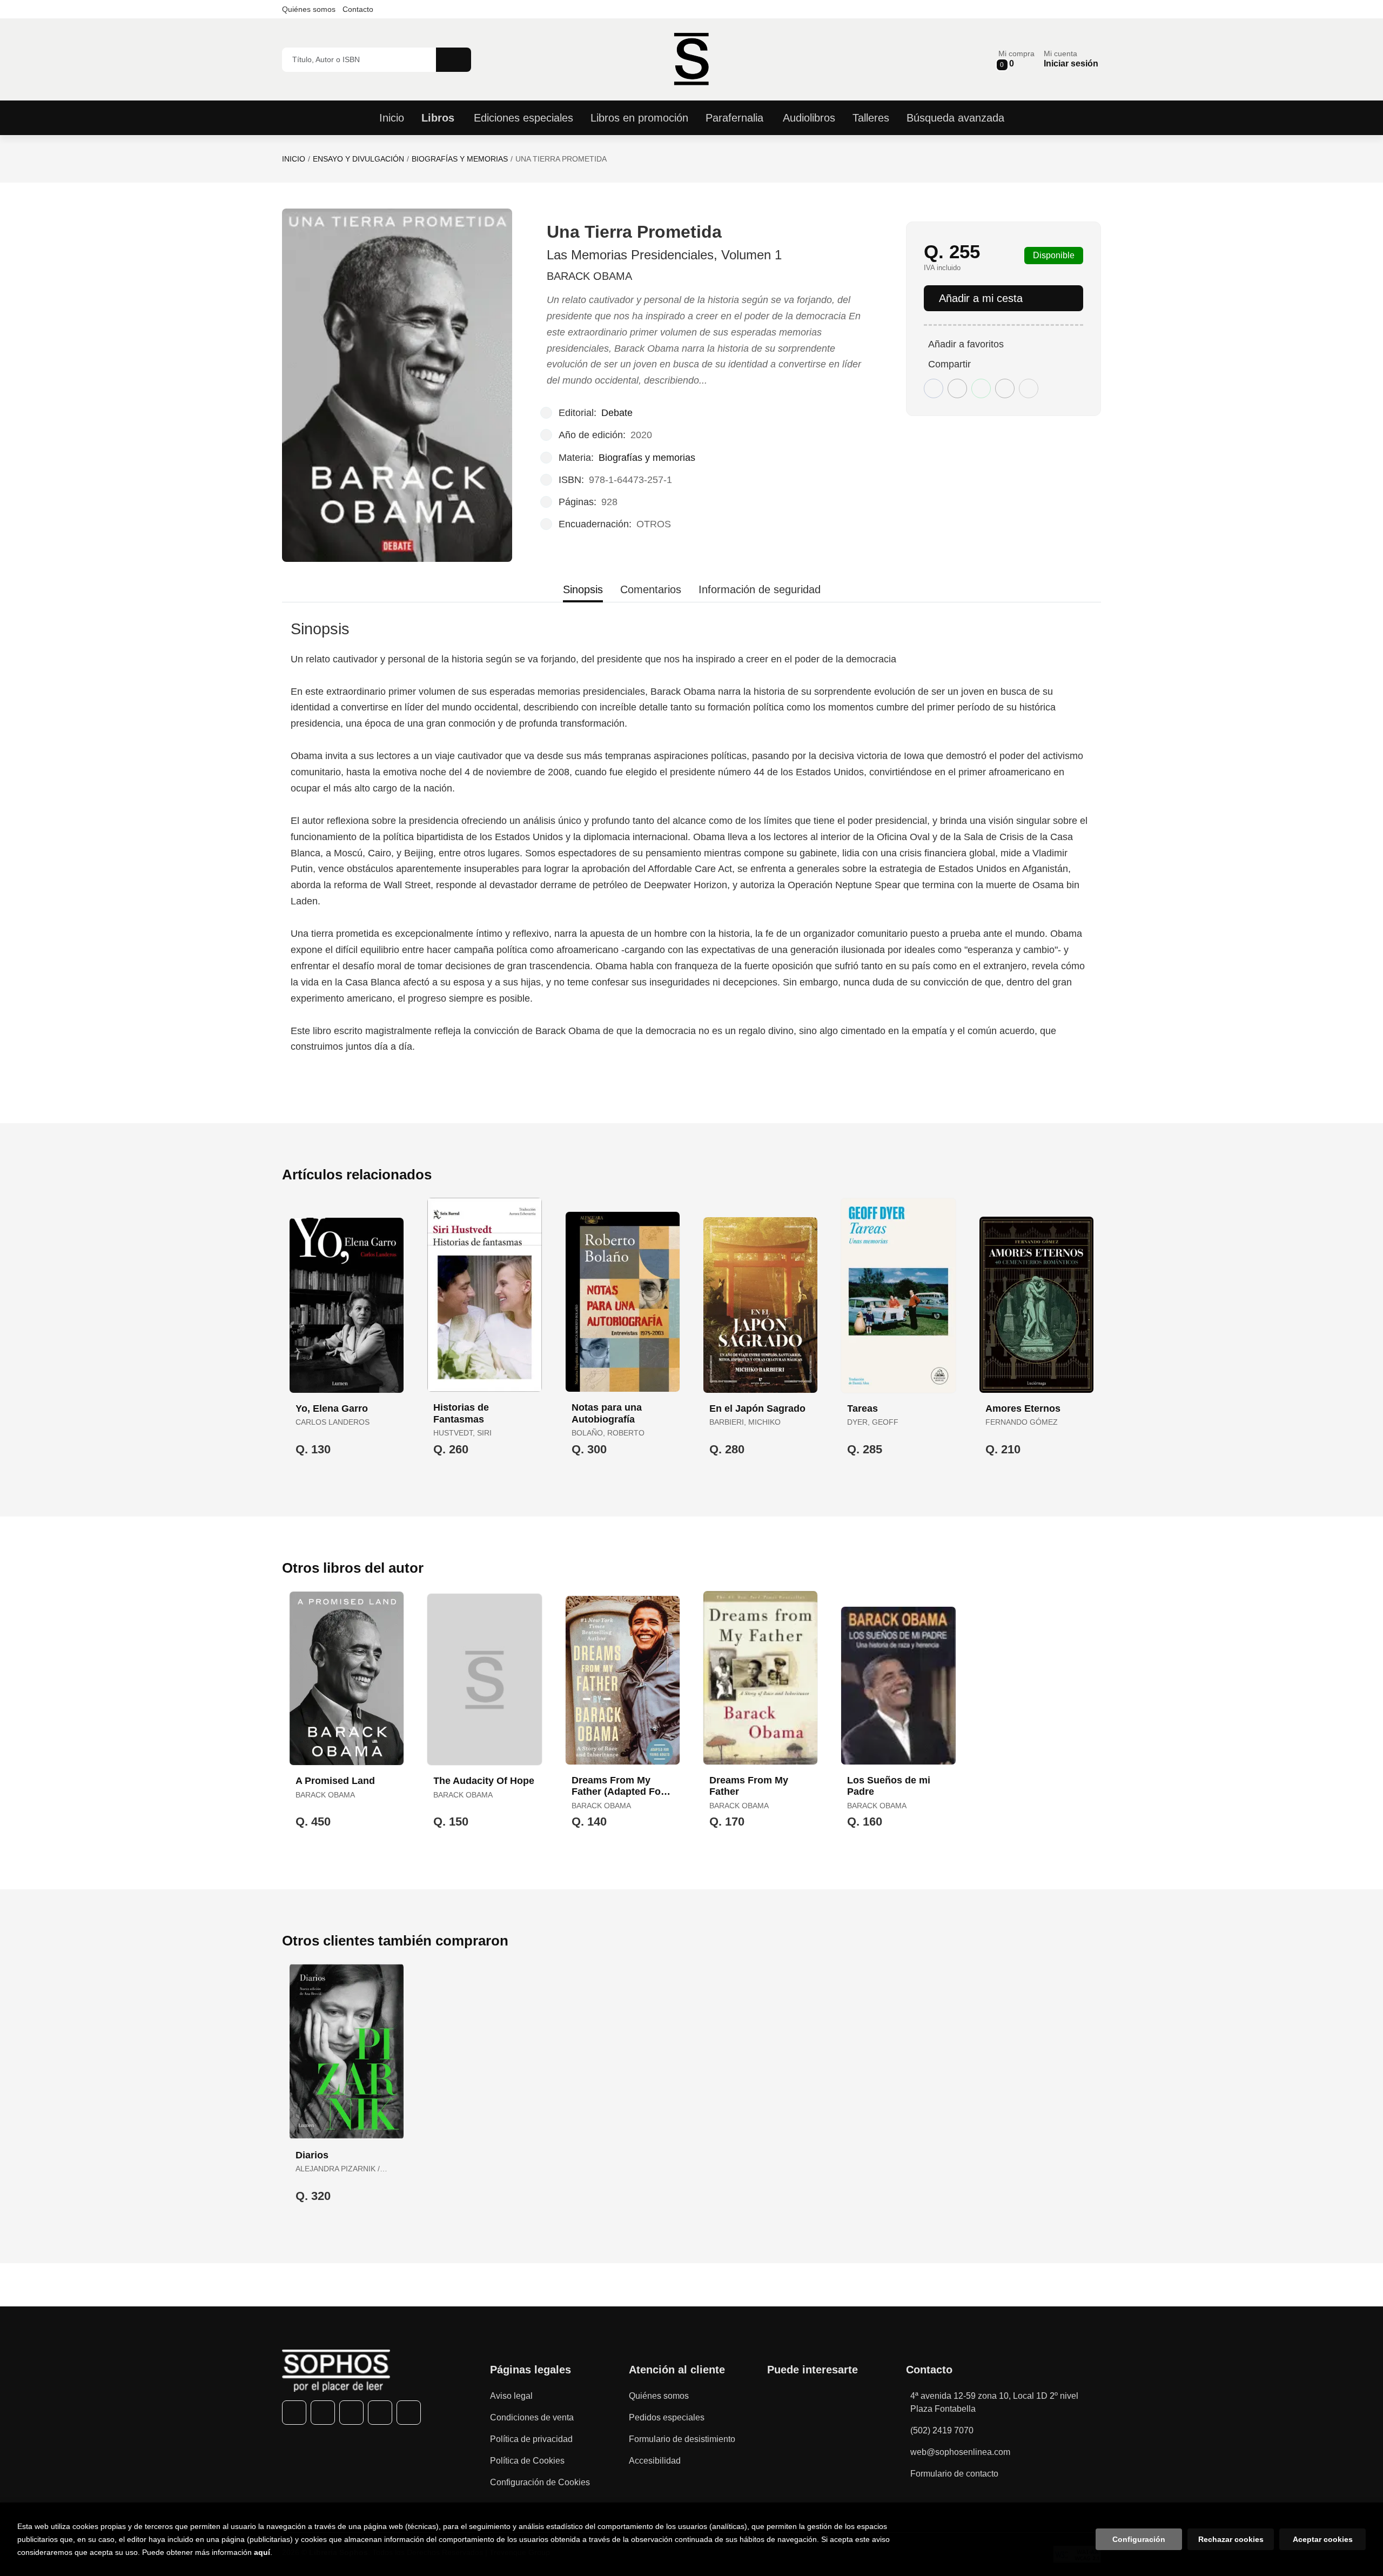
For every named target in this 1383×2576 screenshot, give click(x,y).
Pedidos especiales (667, 2417)
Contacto (358, 9)
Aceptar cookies (1323, 2539)
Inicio (294, 159)
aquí (262, 2552)
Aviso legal (511, 2396)
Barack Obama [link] (589, 276)
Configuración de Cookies (540, 2482)
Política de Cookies (527, 2461)
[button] (1016, 59)
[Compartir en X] (957, 388)
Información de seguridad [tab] (760, 589)
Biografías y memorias (460, 159)
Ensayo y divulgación (358, 159)
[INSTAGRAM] (351, 2413)
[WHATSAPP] (380, 2413)
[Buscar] (454, 60)
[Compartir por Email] (1005, 388)
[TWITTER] (323, 2413)
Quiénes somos (309, 9)
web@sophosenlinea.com (960, 2452)
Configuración (1139, 2539)
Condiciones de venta (532, 2417)
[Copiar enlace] (1029, 388)
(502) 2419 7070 (942, 2430)
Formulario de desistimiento (682, 2439)
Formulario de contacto (954, 2474)
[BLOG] (409, 2413)
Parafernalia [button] (734, 118)
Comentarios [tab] (651, 589)
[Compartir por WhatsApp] (981, 388)
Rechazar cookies (1231, 2539)
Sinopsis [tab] (583, 589)
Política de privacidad (531, 2439)
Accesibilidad (655, 2461)
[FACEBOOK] (294, 2413)
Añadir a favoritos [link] (966, 344)
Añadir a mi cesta (981, 298)
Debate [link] (617, 413)
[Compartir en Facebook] (934, 388)
